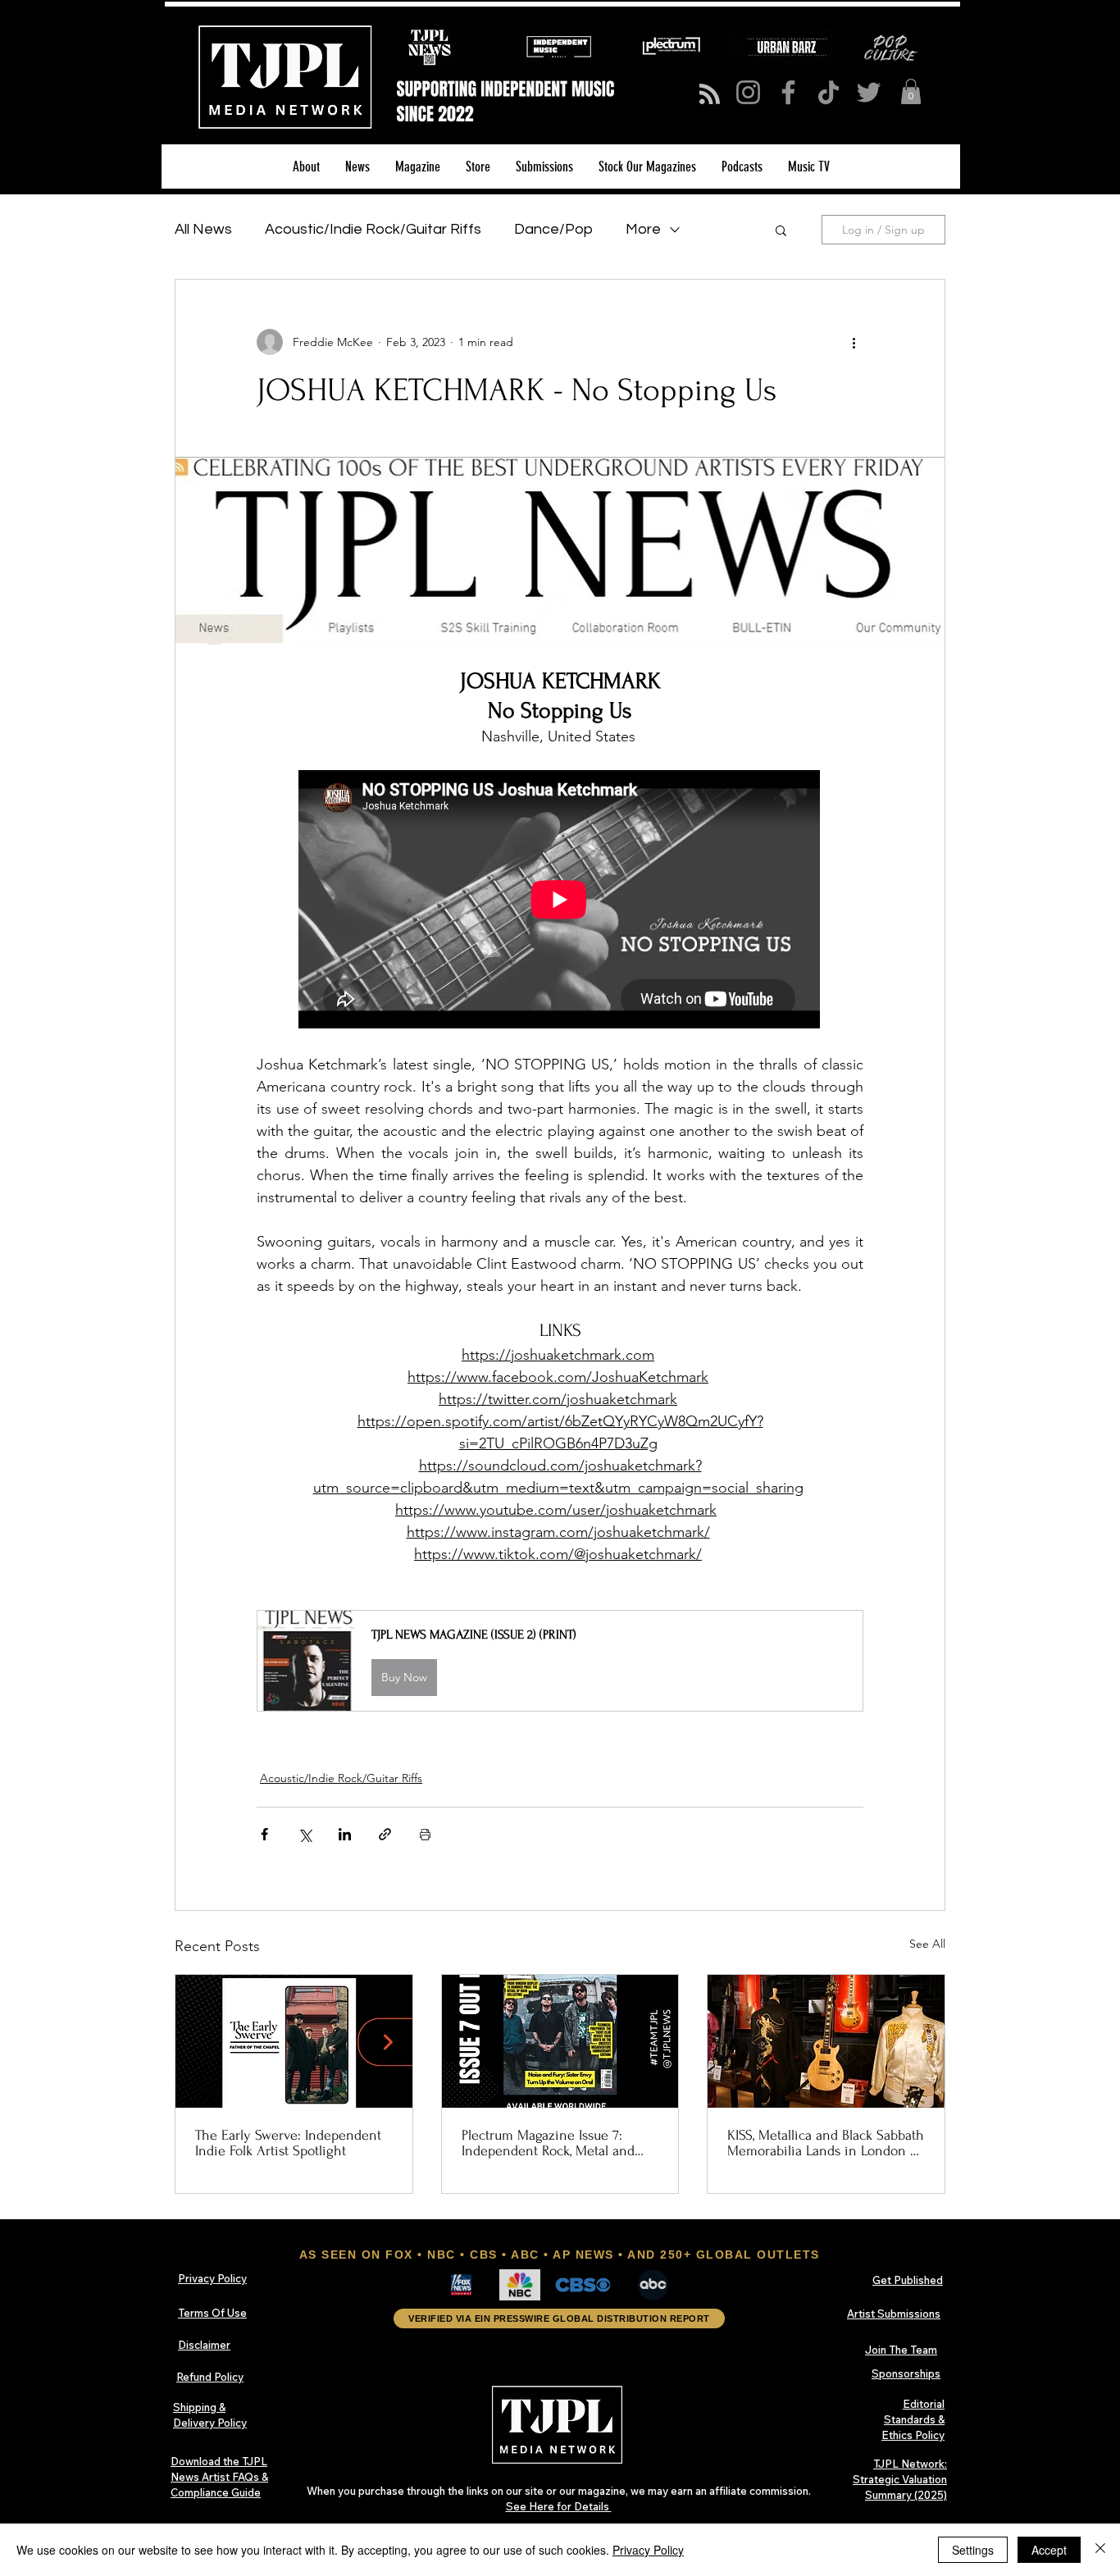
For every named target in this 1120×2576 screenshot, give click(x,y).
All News (203, 229)
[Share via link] (385, 1834)
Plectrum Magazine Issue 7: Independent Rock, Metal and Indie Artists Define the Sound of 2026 (553, 2143)
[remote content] (560, 901)
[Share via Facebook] (264, 1834)
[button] (911, 91)
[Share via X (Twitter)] (305, 1834)
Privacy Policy (648, 2550)
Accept (1049, 2550)
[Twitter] (869, 92)
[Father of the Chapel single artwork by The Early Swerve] (294, 2041)
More (643, 229)
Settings (973, 2550)
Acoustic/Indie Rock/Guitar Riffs (373, 229)
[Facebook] (788, 92)
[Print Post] (425, 1834)
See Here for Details (559, 2506)
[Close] (1100, 2550)
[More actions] (854, 342)
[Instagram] (748, 92)
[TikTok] (829, 92)
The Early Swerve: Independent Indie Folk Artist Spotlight (288, 2143)
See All (927, 1944)
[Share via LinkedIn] (345, 1834)
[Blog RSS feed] (710, 95)
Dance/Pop (553, 229)
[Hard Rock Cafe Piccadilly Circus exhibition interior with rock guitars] (826, 2041)
